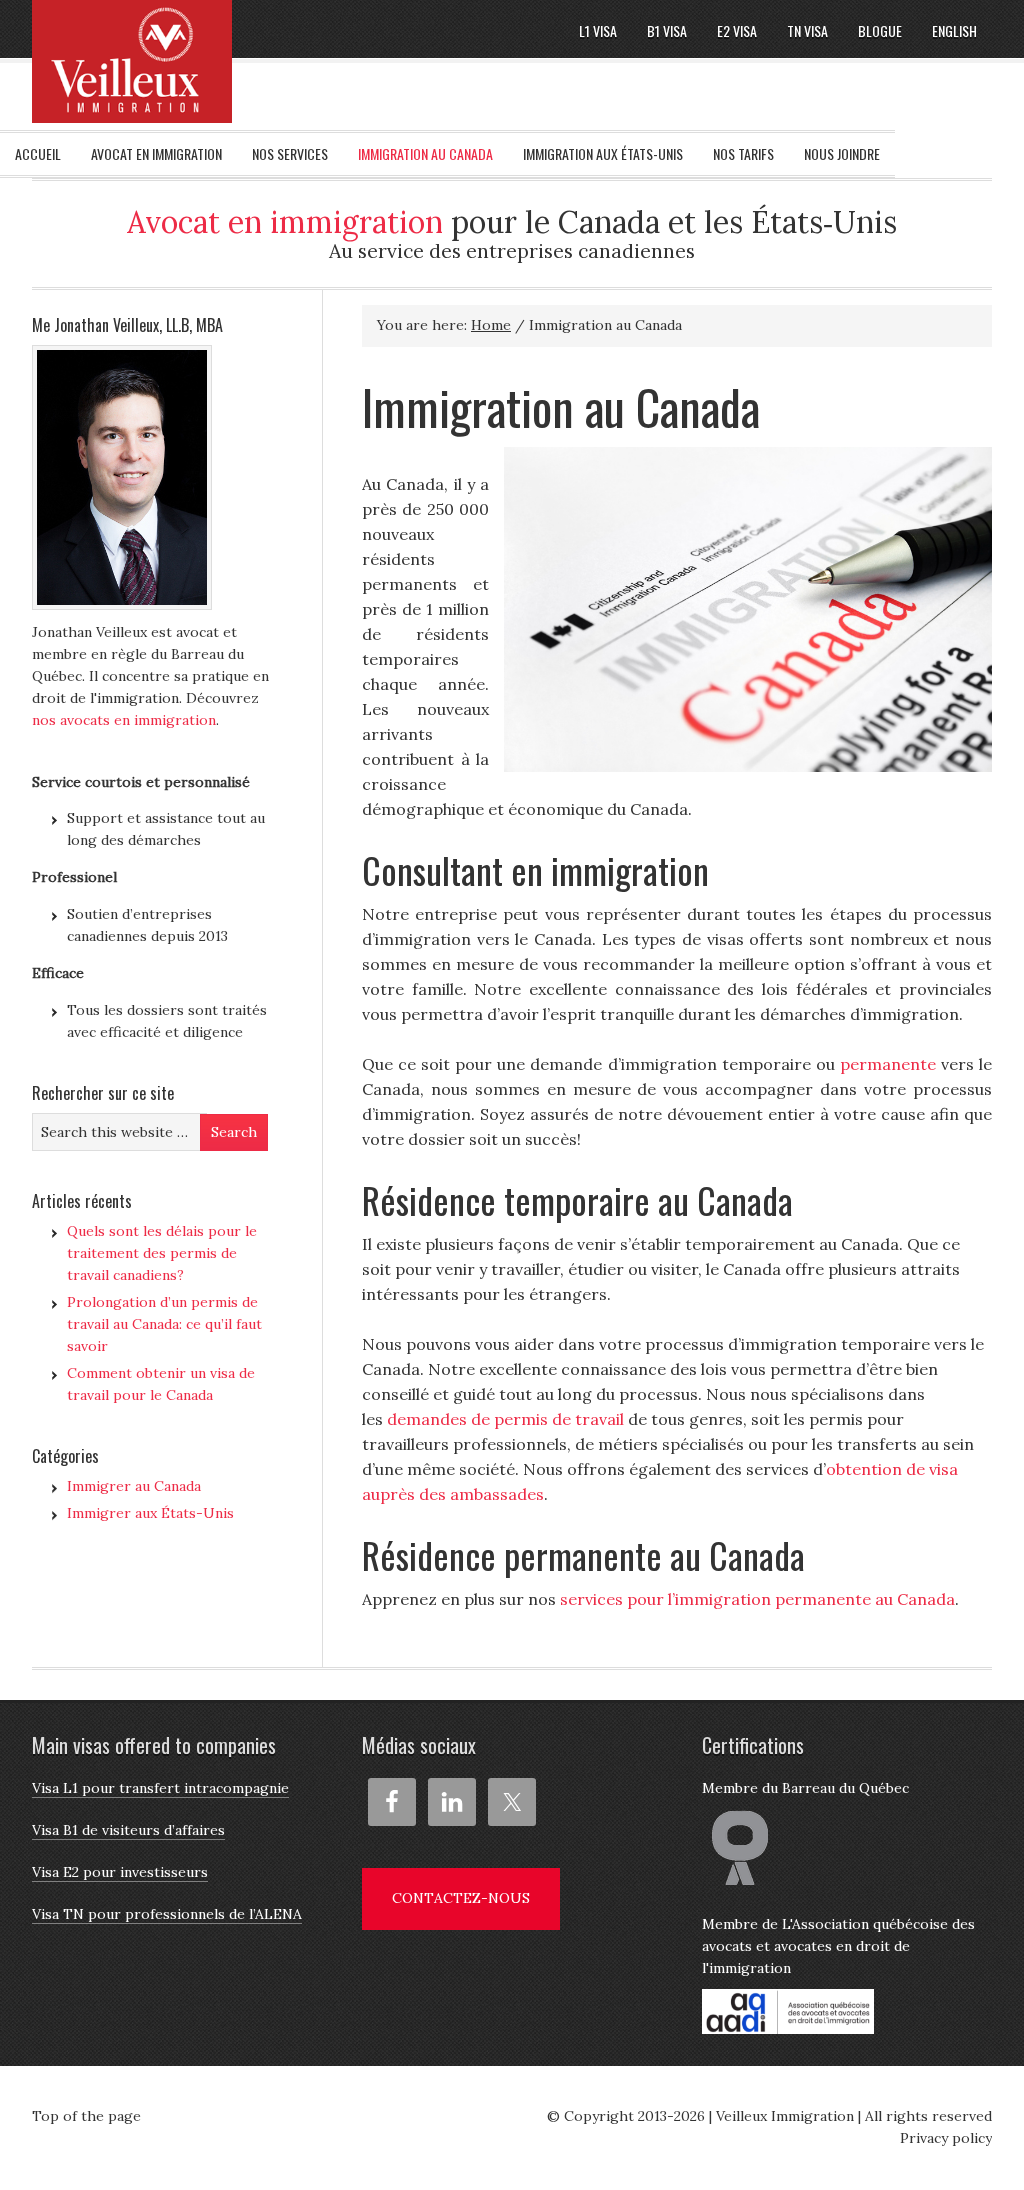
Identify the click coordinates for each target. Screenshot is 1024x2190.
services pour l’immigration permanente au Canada (757, 1599)
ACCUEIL (38, 153)
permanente (888, 1064)
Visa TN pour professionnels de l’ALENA (167, 1914)
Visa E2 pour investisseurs (120, 1872)
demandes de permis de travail (505, 1419)
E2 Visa (737, 30)
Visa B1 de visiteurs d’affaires (128, 1830)
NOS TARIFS (743, 153)
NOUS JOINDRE (842, 153)
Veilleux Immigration (785, 2116)
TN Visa (807, 30)
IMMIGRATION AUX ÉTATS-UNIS (603, 153)
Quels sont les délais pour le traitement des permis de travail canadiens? (162, 1253)
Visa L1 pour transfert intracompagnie (160, 1788)
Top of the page (86, 2116)
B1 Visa (667, 30)
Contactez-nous (461, 1898)
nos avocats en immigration (124, 720)
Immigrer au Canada (134, 1486)
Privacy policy (946, 2138)
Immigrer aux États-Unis (150, 1513)
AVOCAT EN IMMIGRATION (156, 153)
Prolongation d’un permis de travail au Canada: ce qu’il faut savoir (164, 1324)
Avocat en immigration (285, 222)
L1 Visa (598, 30)
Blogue (880, 30)
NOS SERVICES (290, 153)
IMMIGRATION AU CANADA (425, 153)
